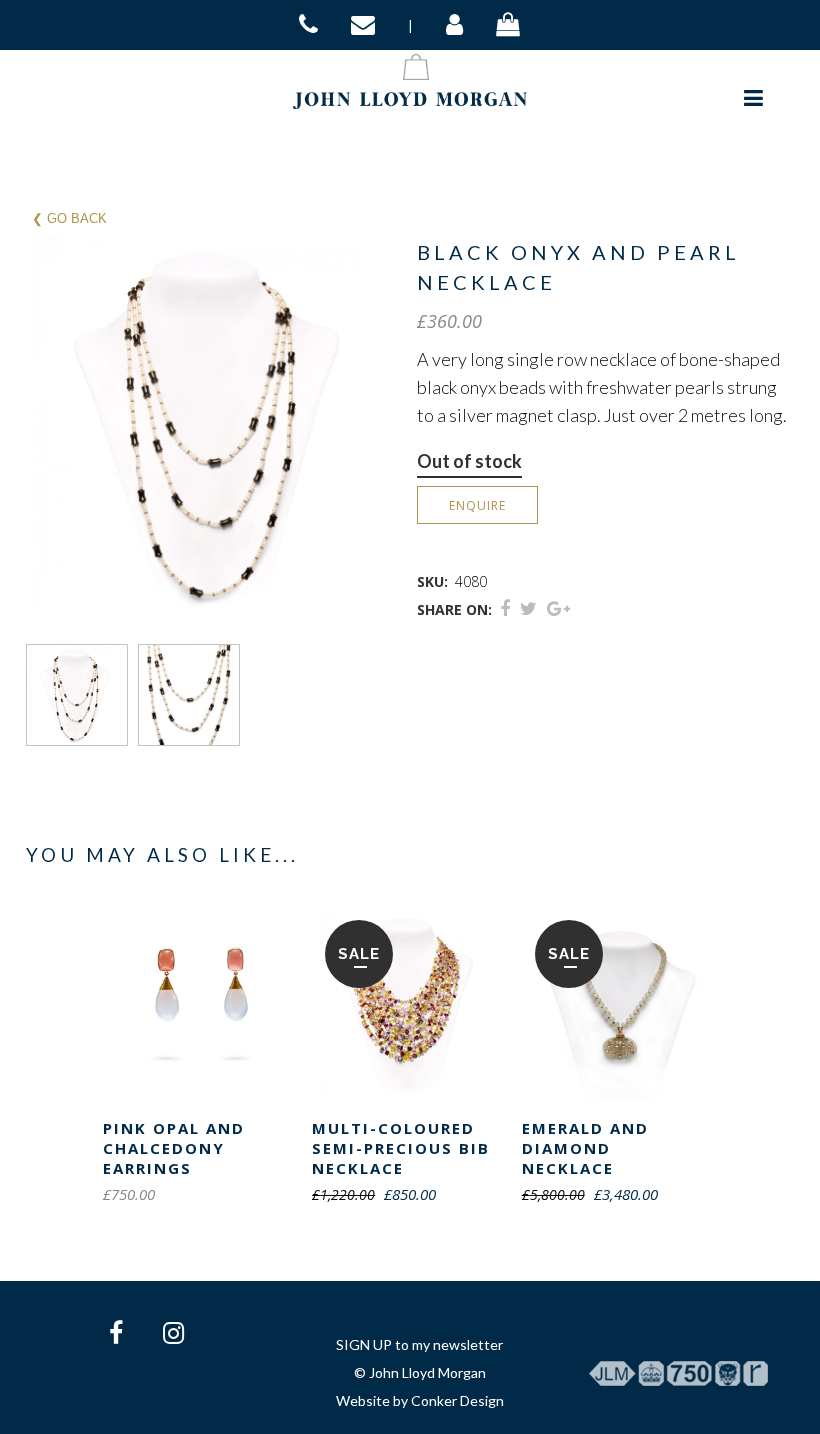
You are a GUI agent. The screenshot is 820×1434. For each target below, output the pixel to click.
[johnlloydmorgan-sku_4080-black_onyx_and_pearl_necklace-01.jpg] (82, 695)
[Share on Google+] (558, 608)
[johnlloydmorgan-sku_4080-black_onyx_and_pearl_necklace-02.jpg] (194, 695)
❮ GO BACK (69, 218)
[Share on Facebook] (505, 608)
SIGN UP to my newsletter (419, 1344)
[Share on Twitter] (528, 608)
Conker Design (457, 1400)
